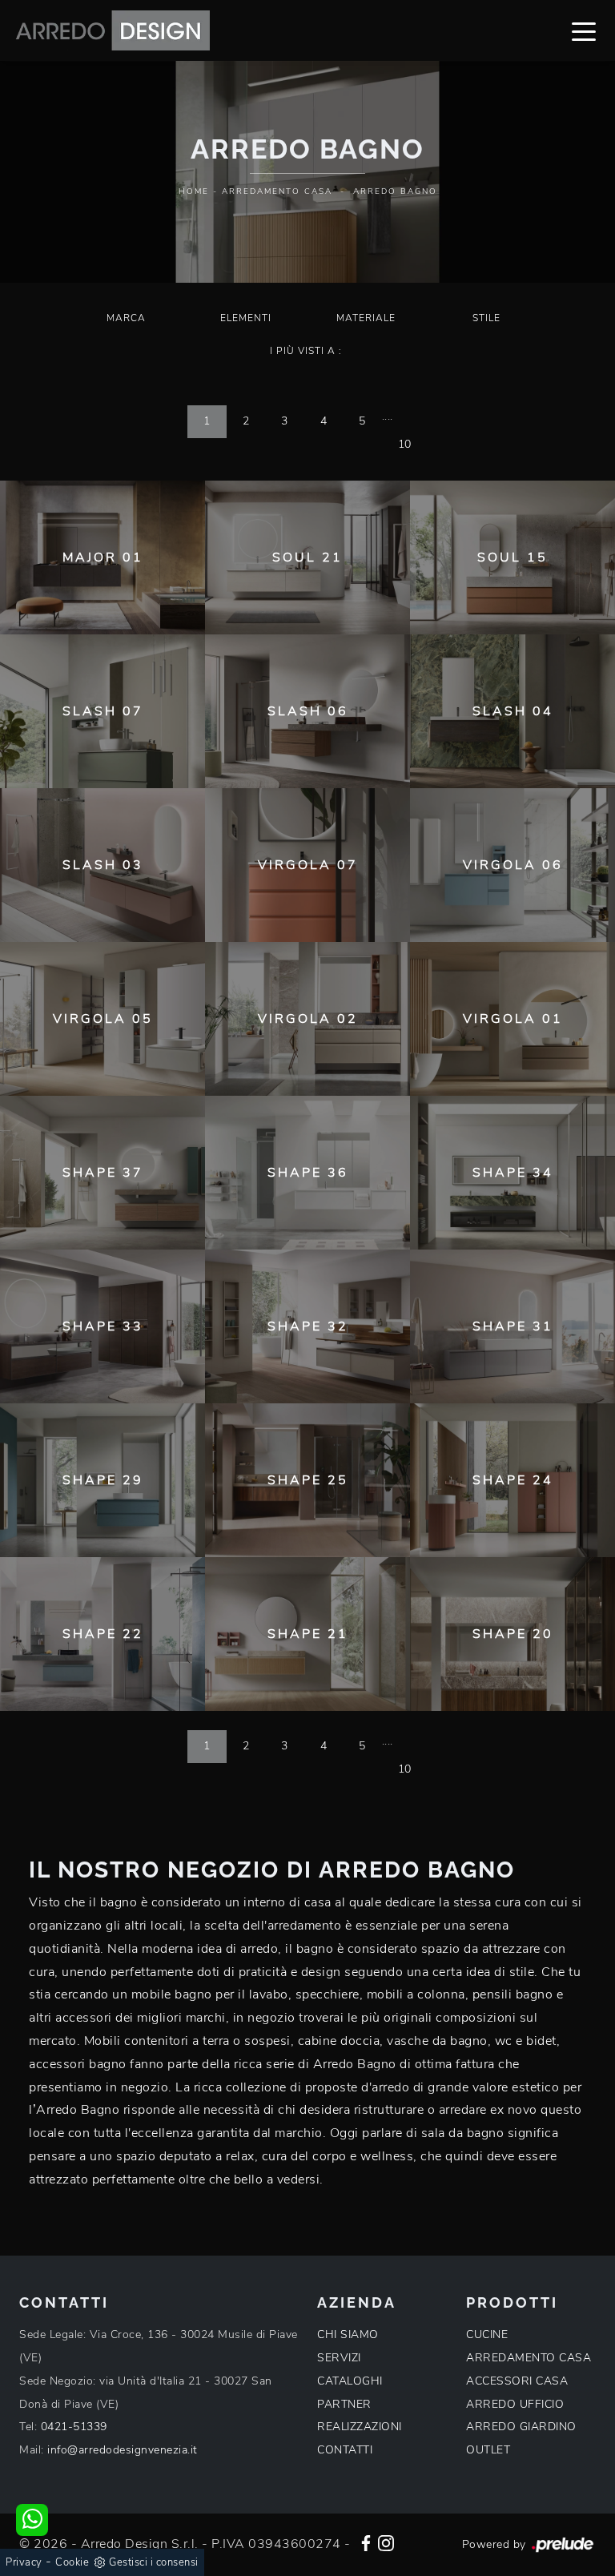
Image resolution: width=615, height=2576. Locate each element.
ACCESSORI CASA (517, 2381)
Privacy (24, 2562)
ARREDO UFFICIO (515, 2404)
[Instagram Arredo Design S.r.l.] (386, 2542)
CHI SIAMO (348, 2334)
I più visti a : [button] (306, 351)
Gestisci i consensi (154, 2562)
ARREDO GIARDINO (521, 2427)
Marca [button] (126, 318)
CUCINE (487, 2334)
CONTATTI (345, 2450)
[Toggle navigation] (584, 30)
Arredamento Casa (277, 191)
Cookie (72, 2562)
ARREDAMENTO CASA (529, 2358)
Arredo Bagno (395, 191)
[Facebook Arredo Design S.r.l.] (366, 2542)
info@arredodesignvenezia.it (123, 2450)
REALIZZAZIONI (360, 2427)
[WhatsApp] (32, 2520)
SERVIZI (339, 2358)
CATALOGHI (350, 2381)
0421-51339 (74, 2427)
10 (405, 444)
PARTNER (344, 2404)
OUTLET (488, 2450)
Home (194, 191)
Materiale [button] (366, 318)
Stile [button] (486, 318)
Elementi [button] (246, 318)
